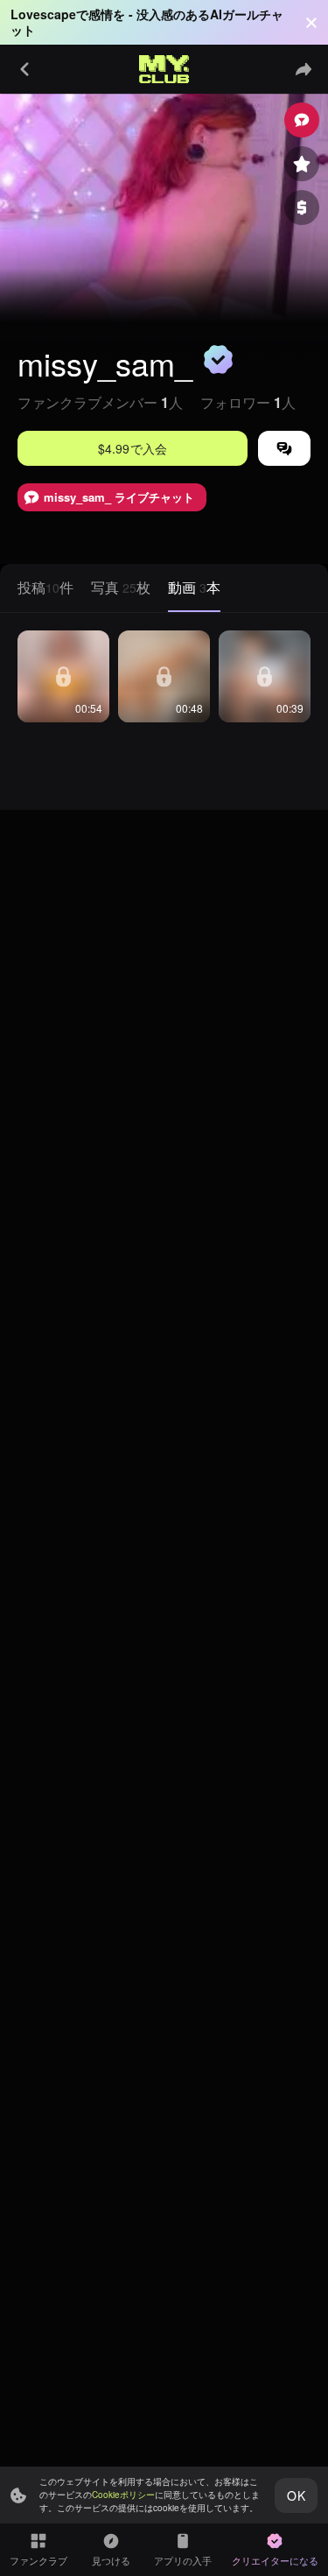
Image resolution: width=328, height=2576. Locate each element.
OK (296, 2495)
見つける (111, 2560)
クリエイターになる (275, 2560)
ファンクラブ (38, 2560)
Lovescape (43, 14)
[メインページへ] (164, 69)
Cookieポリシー (123, 2495)
